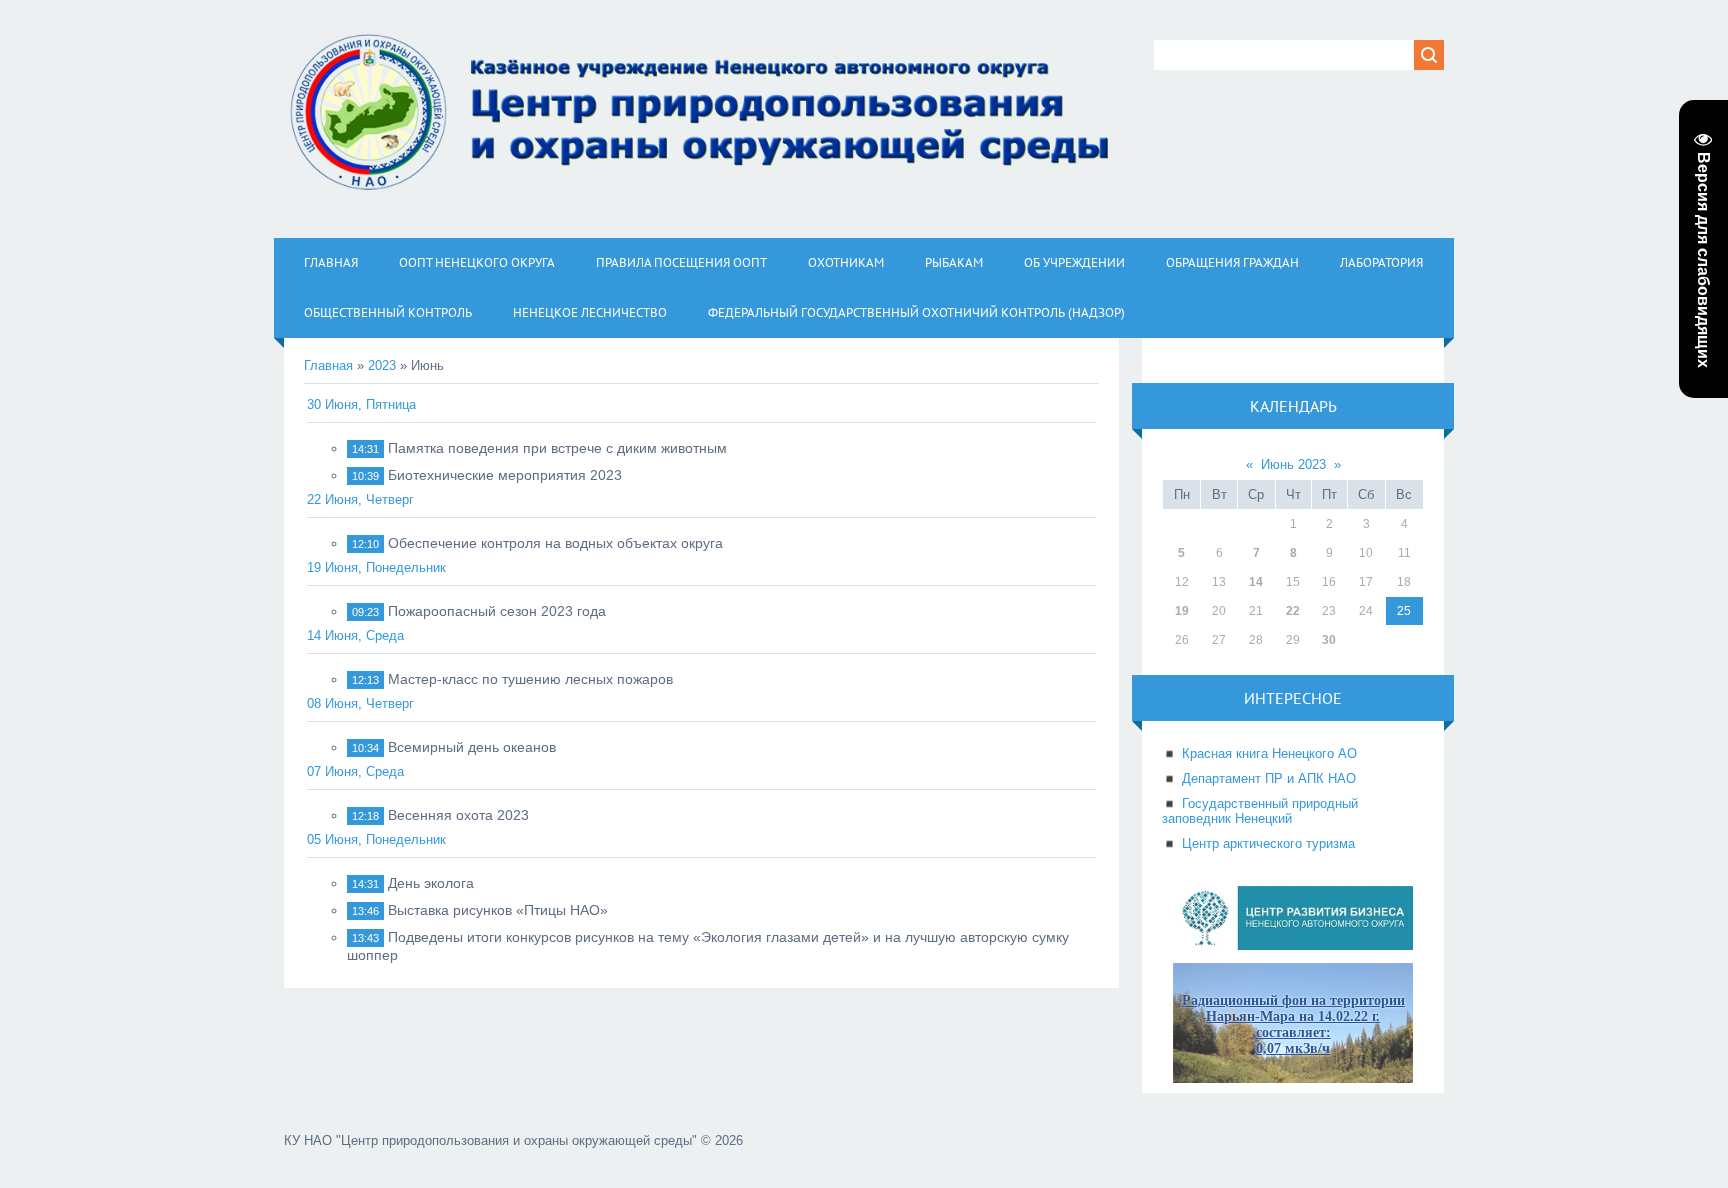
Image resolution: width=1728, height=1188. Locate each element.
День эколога (431, 883)
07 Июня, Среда (355, 771)
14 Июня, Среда (355, 635)
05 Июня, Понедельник (376, 839)
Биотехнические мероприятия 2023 (505, 475)
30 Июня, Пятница (361, 404)
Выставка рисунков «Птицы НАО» (498, 910)
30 (1329, 640)
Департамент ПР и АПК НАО (1269, 778)
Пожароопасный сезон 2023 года (497, 611)
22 (1293, 611)
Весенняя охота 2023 (458, 815)
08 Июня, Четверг (360, 703)
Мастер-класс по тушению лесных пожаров (530, 679)
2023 (382, 365)
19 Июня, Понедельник (376, 567)
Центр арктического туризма (1268, 843)
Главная (328, 365)
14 (1256, 582)
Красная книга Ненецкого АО (1269, 753)
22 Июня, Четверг (360, 499)
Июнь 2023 (1293, 464)
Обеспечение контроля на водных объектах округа (555, 543)
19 (1182, 611)
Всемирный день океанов (472, 747)
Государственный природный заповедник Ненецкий (1260, 811)
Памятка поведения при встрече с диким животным (557, 448)
